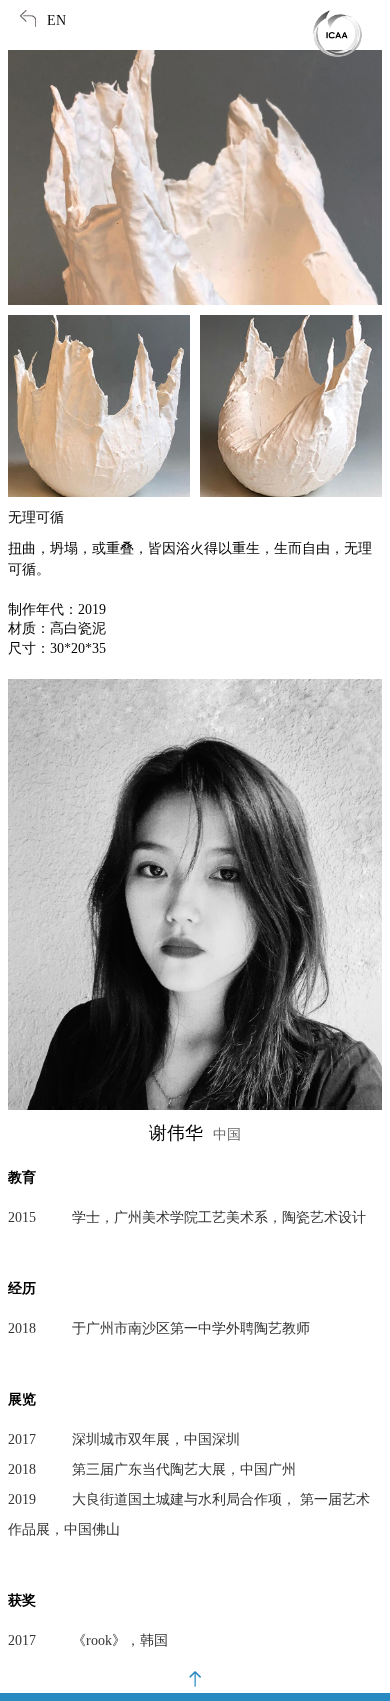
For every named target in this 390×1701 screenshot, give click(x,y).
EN (56, 20)
